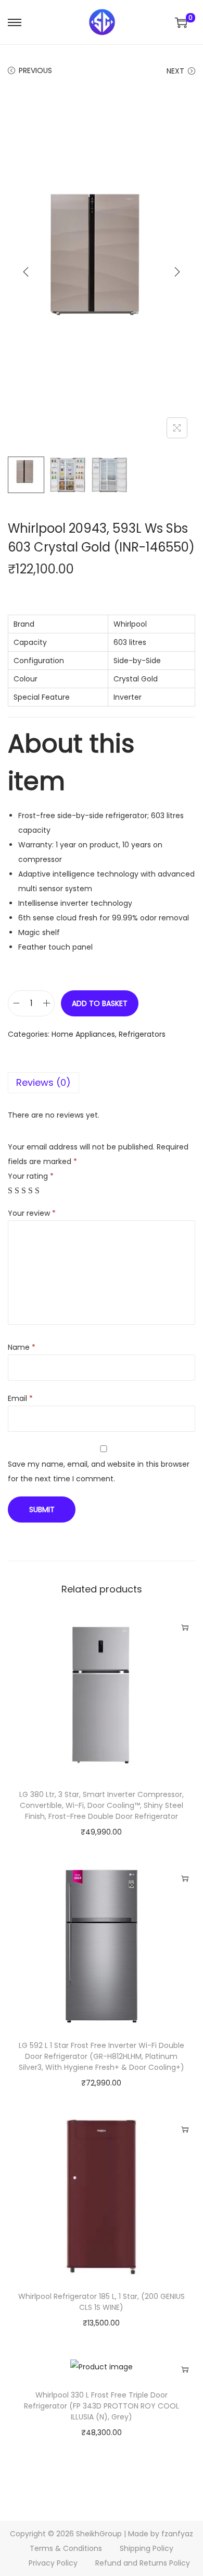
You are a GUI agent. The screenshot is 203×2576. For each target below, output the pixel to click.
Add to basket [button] (185, 1627)
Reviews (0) (43, 1082)
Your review (32, 1213)
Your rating (31, 1176)
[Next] (177, 272)
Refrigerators (142, 1034)
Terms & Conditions (66, 2548)
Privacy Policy (53, 2563)
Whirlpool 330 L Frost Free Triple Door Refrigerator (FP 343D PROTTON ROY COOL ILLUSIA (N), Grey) (102, 2406)
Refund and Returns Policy (143, 2563)
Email (20, 1398)
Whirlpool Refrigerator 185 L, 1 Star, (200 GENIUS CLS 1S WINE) (102, 2302)
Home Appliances (83, 1034)
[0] (181, 22)
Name (22, 1347)
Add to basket (100, 1003)
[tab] (102, 1083)
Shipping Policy (147, 2548)
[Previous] (26, 272)
